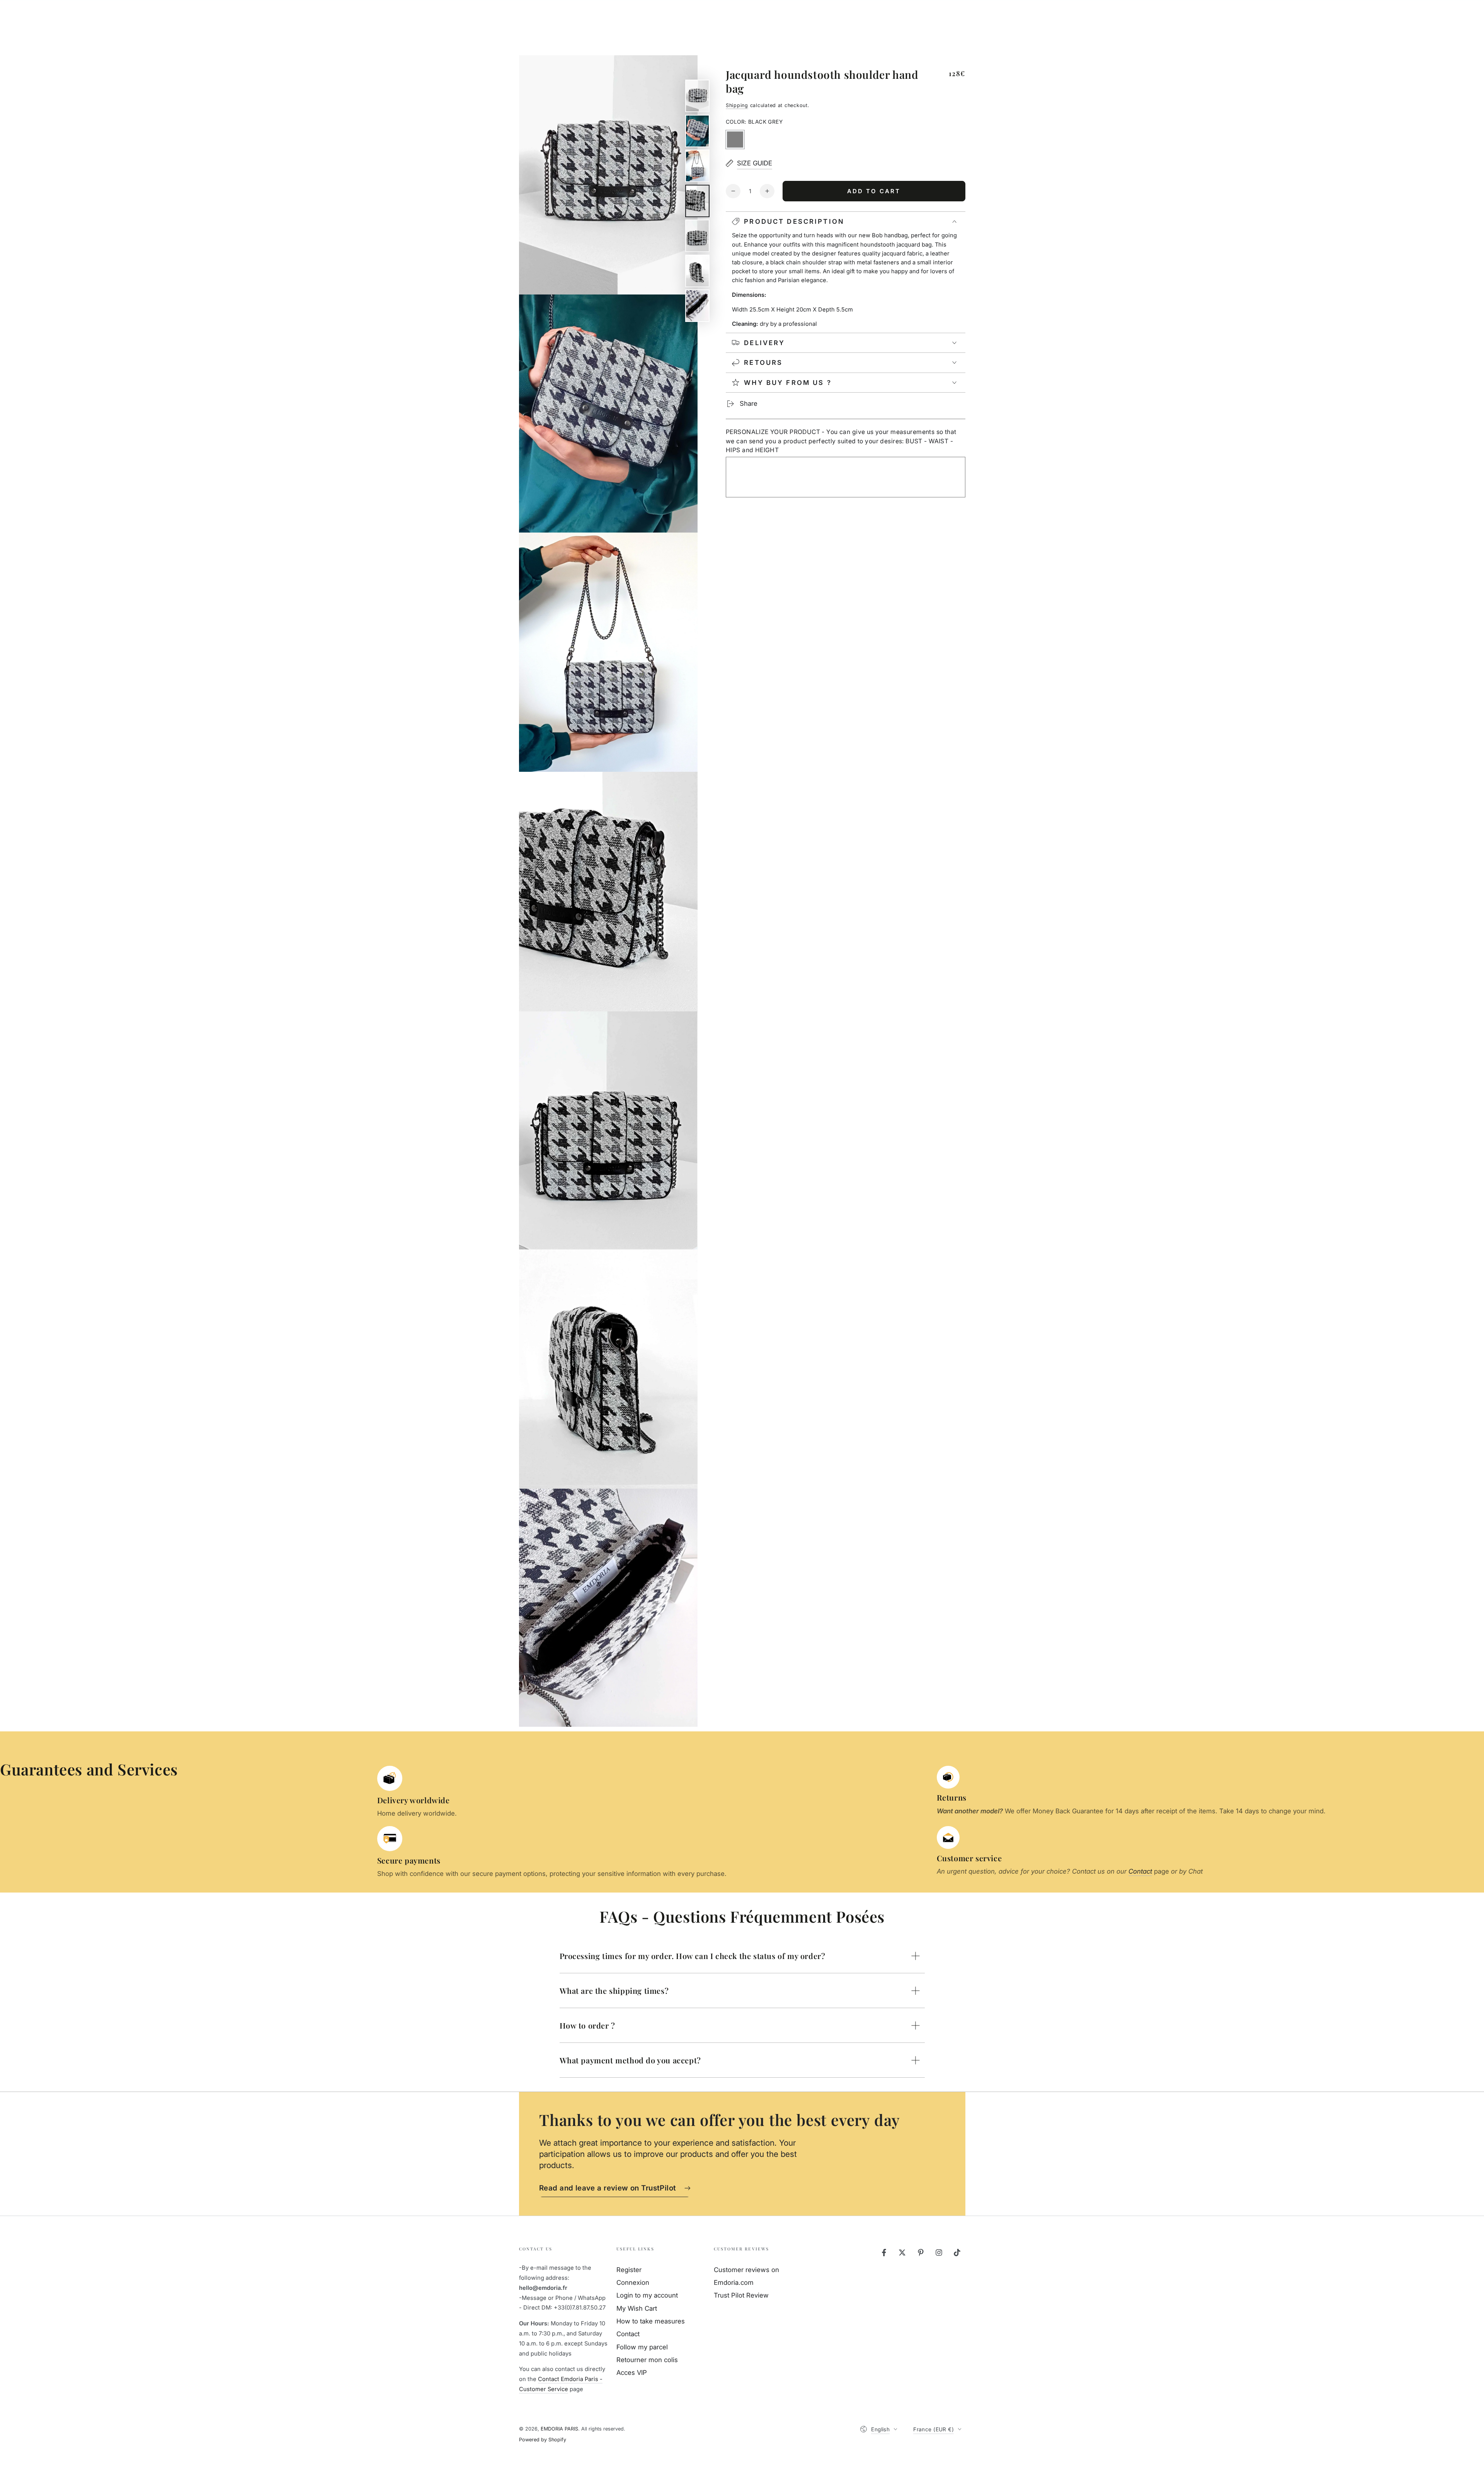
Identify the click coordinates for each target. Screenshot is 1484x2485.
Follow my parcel (642, 2347)
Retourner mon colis (647, 2360)
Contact (628, 2334)
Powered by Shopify (543, 2440)
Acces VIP (632, 2373)
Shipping (737, 105)
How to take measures (651, 2321)
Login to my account (647, 2295)
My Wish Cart (637, 2308)
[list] (931, 1822)
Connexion (633, 2282)
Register (629, 2270)
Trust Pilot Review (741, 2295)
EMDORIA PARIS (559, 2429)
